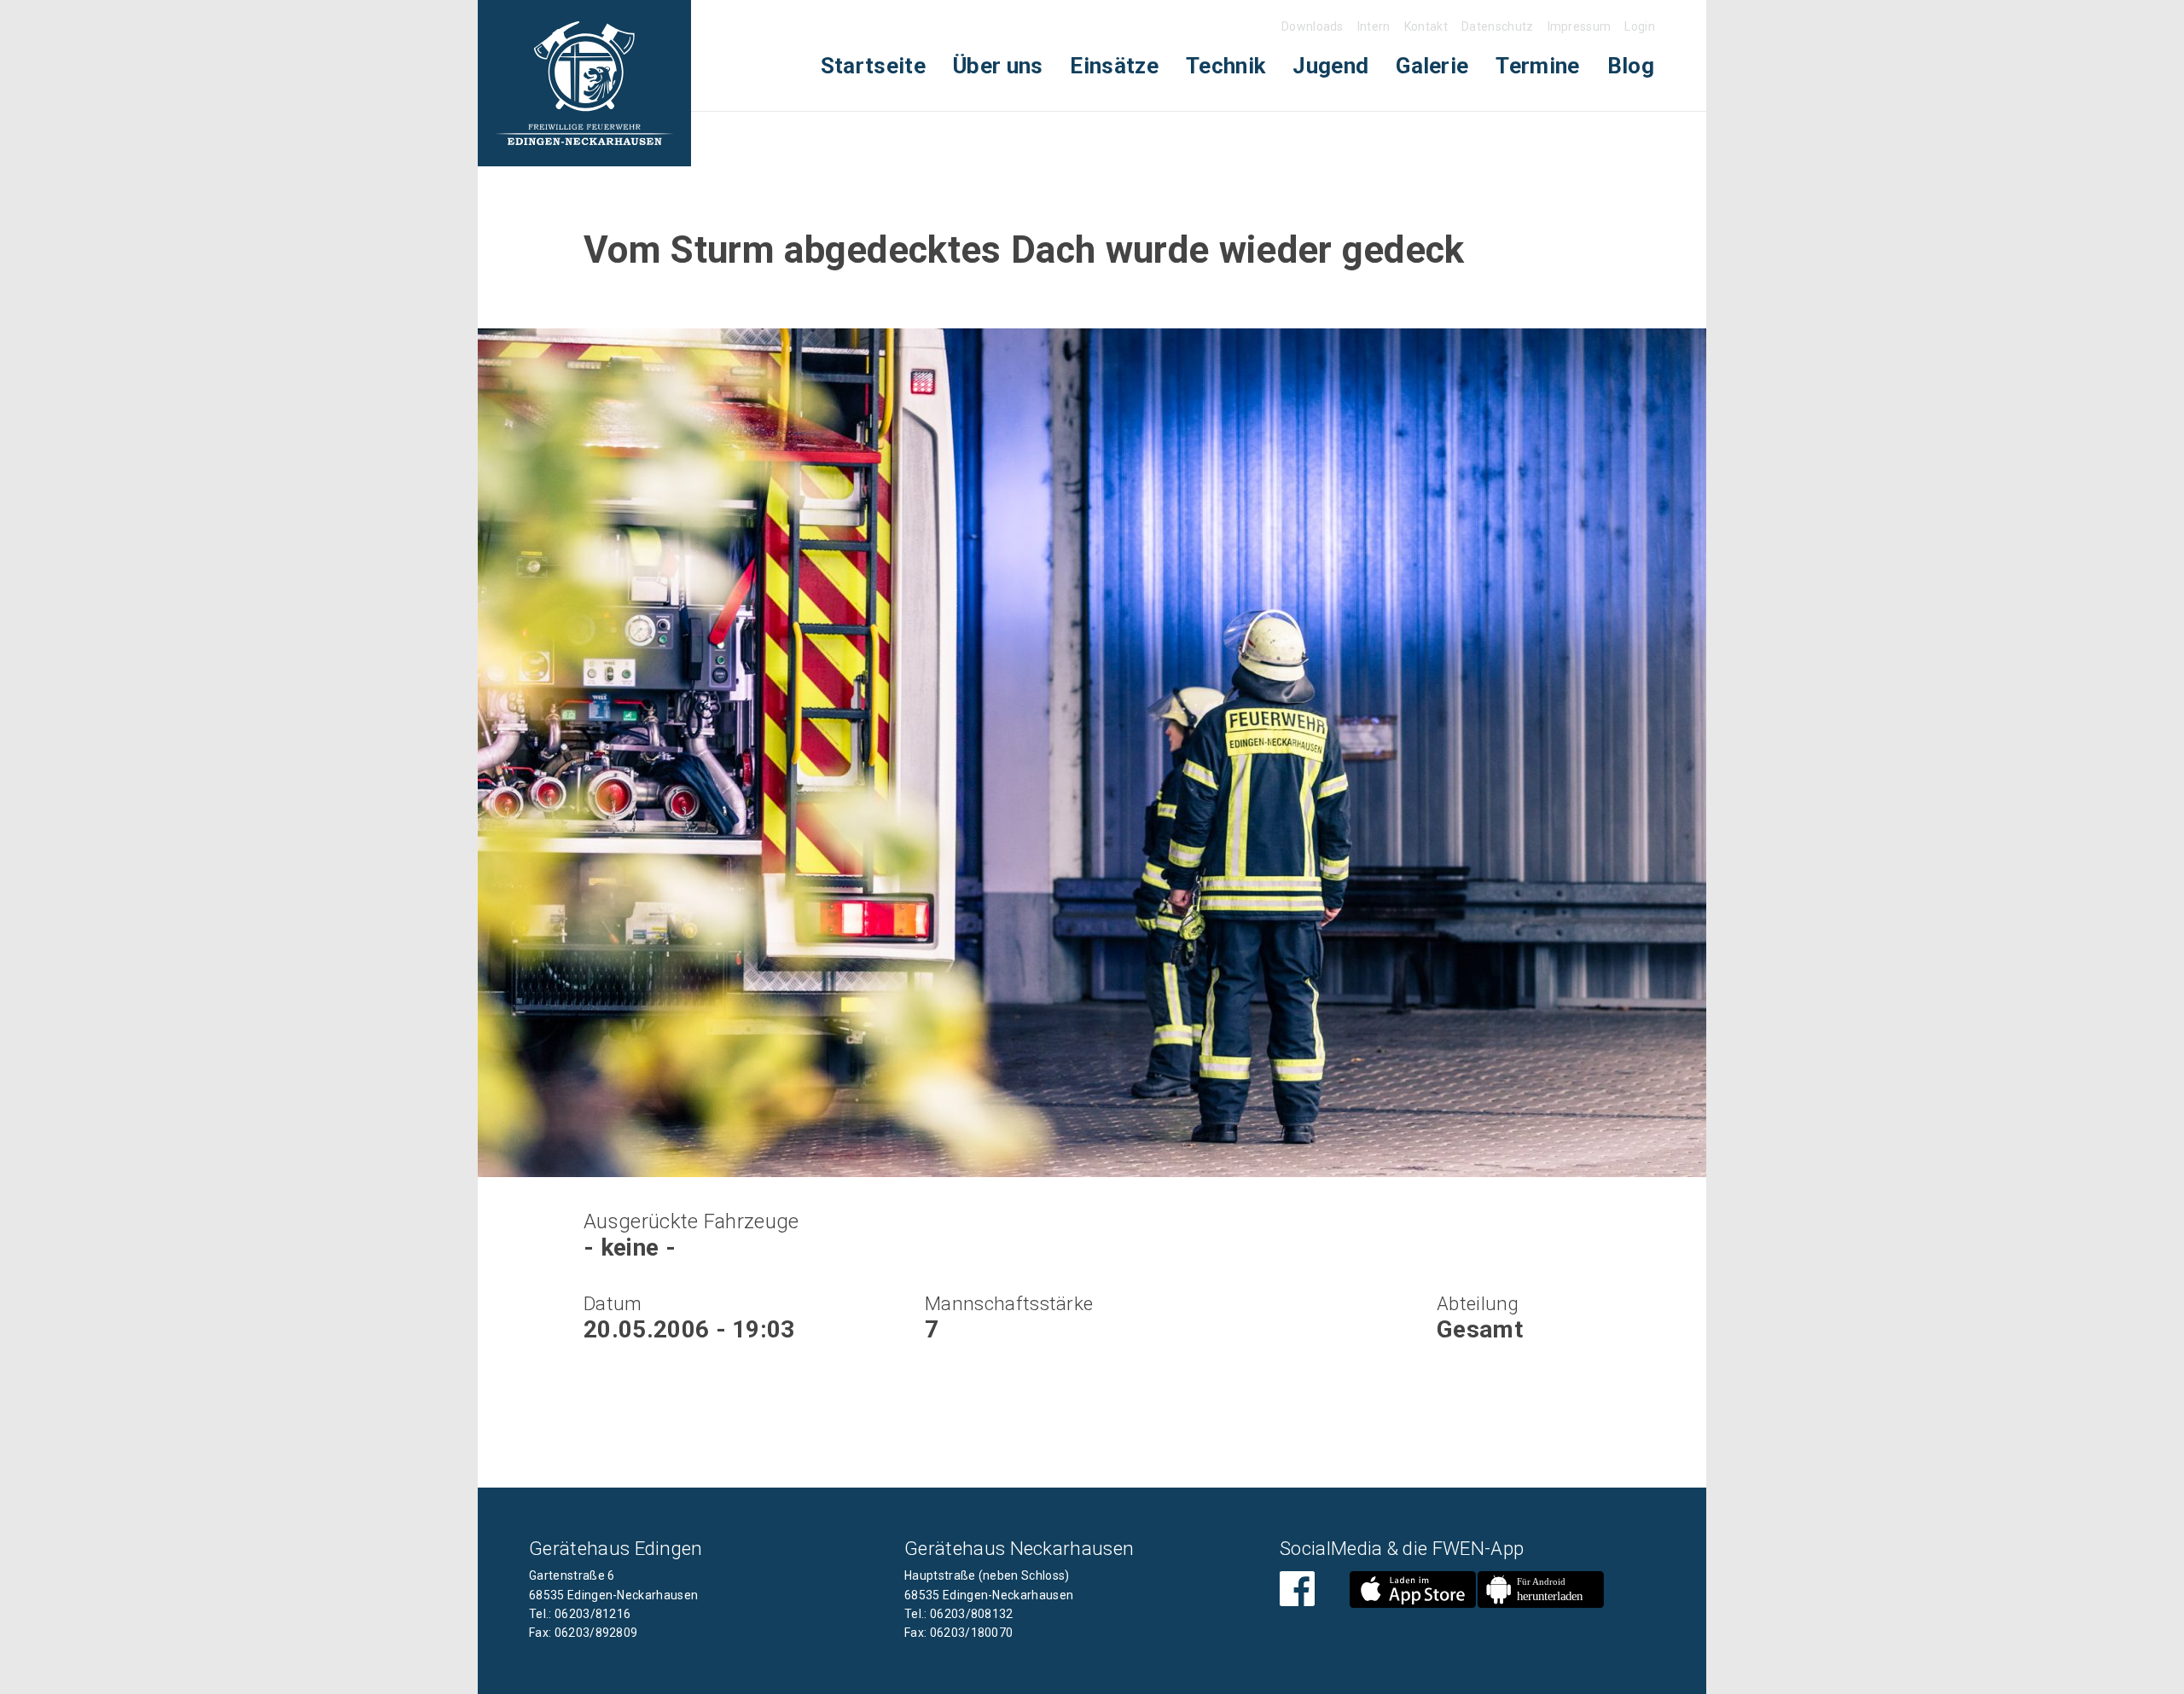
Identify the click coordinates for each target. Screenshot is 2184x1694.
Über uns (998, 66)
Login (1640, 26)
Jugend (1330, 66)
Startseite (873, 66)
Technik (1226, 66)
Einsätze (1114, 66)
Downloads (1313, 26)
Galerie (1432, 66)
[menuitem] (873, 66)
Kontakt (1426, 26)
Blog (1631, 66)
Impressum (1580, 26)
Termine (1537, 66)
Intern (1374, 26)
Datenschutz (1498, 26)
